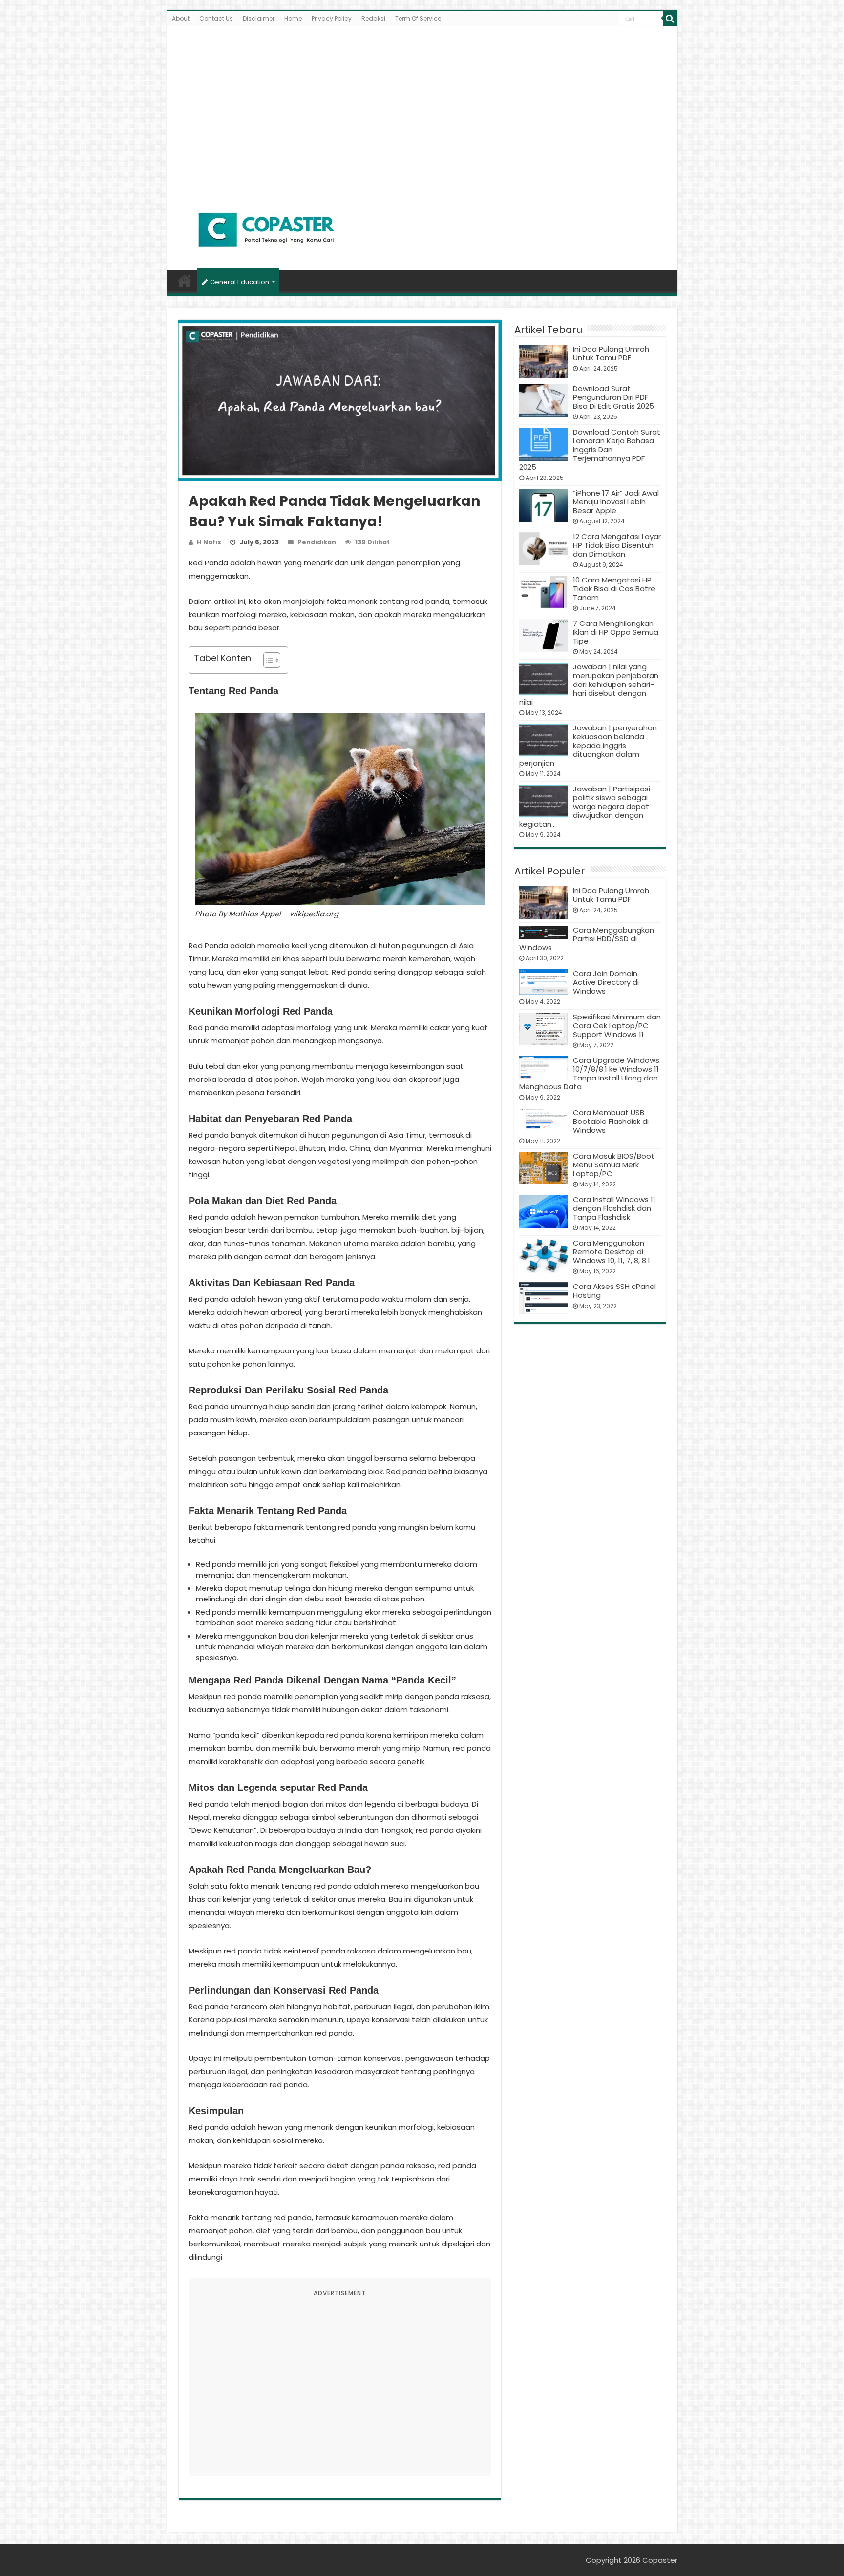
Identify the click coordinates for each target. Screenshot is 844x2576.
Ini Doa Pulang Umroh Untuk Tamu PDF (611, 353)
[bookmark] (670, 19)
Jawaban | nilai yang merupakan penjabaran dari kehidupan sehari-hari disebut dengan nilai (589, 684)
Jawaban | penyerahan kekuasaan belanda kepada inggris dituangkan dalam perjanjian (588, 745)
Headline (185, 281)
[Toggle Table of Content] (267, 660)
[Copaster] (267, 230)
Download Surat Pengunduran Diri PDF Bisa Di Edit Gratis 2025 (613, 397)
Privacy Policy (332, 18)
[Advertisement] (422, 109)
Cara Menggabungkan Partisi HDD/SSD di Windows (587, 939)
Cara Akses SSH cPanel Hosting (614, 1291)
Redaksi (373, 18)
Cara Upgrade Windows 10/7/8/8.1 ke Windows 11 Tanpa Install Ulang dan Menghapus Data (589, 1073)
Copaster (660, 2560)
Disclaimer (259, 18)
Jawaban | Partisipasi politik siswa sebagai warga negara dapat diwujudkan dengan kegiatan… (585, 806)
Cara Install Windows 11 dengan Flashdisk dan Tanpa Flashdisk (614, 1208)
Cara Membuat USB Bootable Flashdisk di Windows (611, 1121)
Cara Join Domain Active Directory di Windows (606, 982)
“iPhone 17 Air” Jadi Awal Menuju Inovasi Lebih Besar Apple (616, 502)
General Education (240, 282)
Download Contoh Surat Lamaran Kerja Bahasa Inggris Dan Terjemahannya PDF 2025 (590, 449)
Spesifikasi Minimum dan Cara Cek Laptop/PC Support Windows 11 (617, 1026)
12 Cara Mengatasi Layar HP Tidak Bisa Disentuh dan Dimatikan (617, 545)
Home (293, 18)
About (181, 18)
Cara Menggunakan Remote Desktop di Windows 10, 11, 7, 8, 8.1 (612, 1252)
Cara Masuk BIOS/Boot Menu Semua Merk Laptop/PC (614, 1165)
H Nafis (209, 542)
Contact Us (216, 18)
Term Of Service (418, 18)
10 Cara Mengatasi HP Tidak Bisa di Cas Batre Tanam (614, 589)
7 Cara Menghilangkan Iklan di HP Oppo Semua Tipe (616, 632)
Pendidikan (317, 542)
